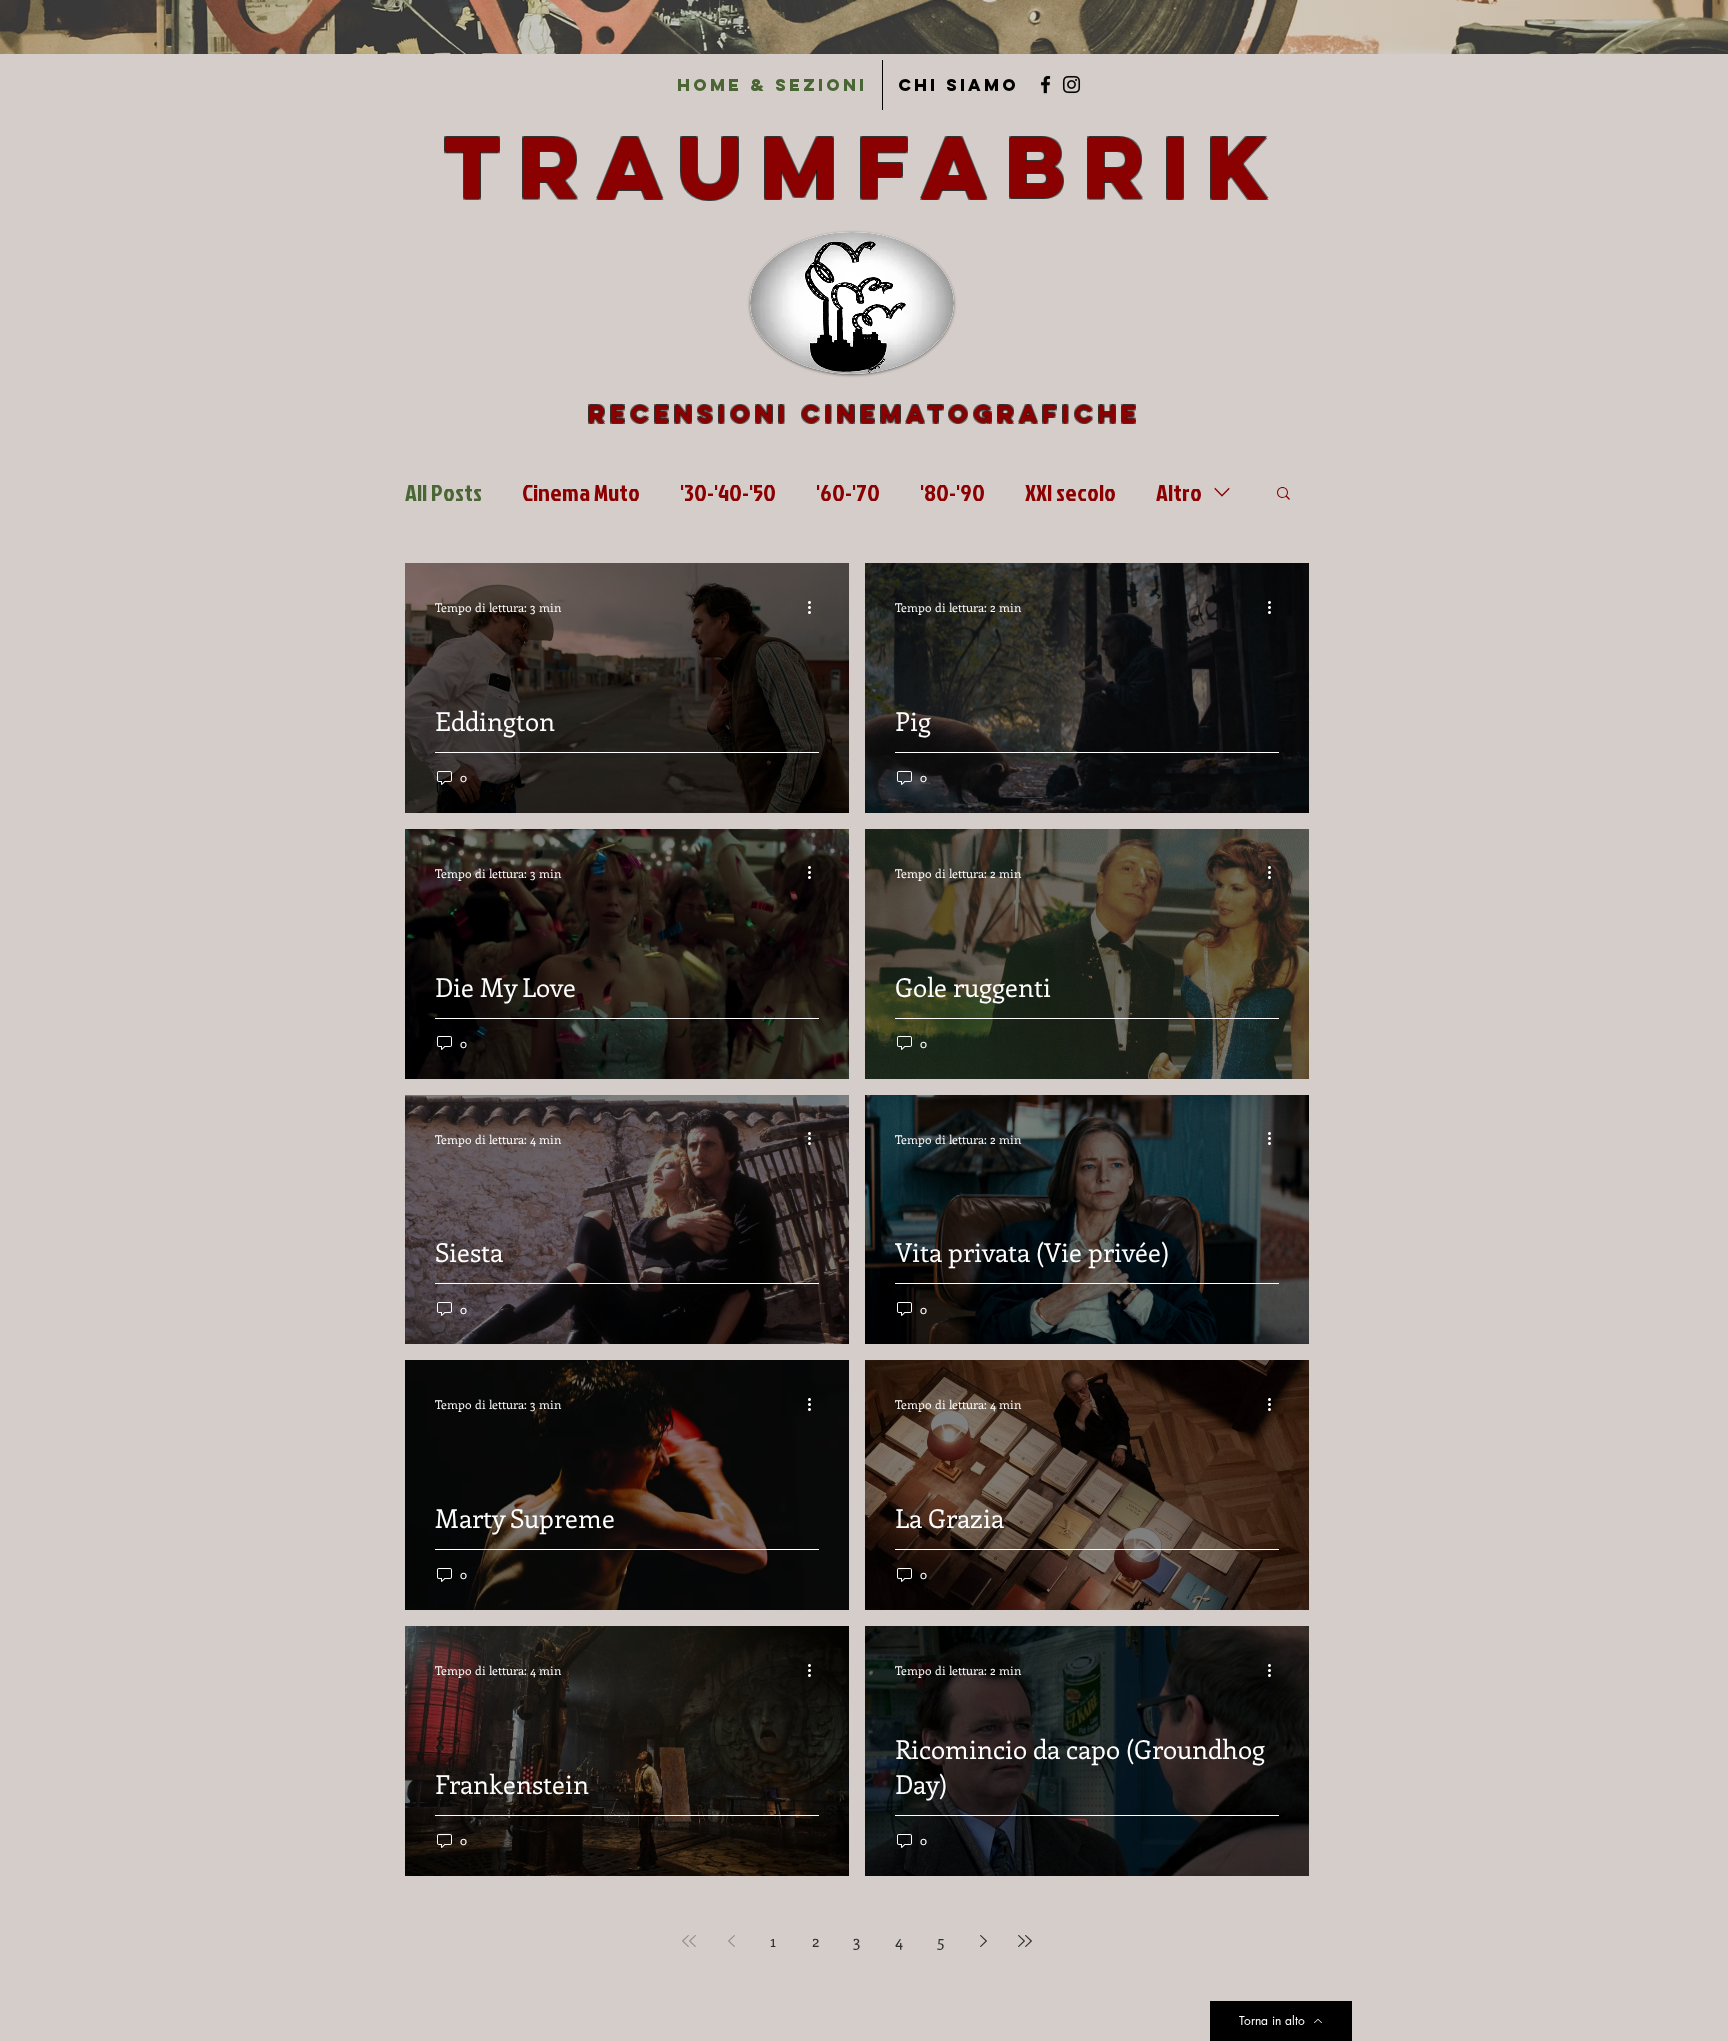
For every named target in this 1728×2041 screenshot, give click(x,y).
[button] (1283, 494)
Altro (1179, 492)
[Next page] (983, 1941)
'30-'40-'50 (728, 492)
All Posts (443, 492)
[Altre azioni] (816, 607)
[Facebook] (1045, 84)
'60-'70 (848, 492)
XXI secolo (1070, 492)
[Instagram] (1071, 84)
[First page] (689, 1941)
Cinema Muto (581, 492)
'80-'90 (952, 492)
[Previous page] (731, 1941)
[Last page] (1025, 1941)
